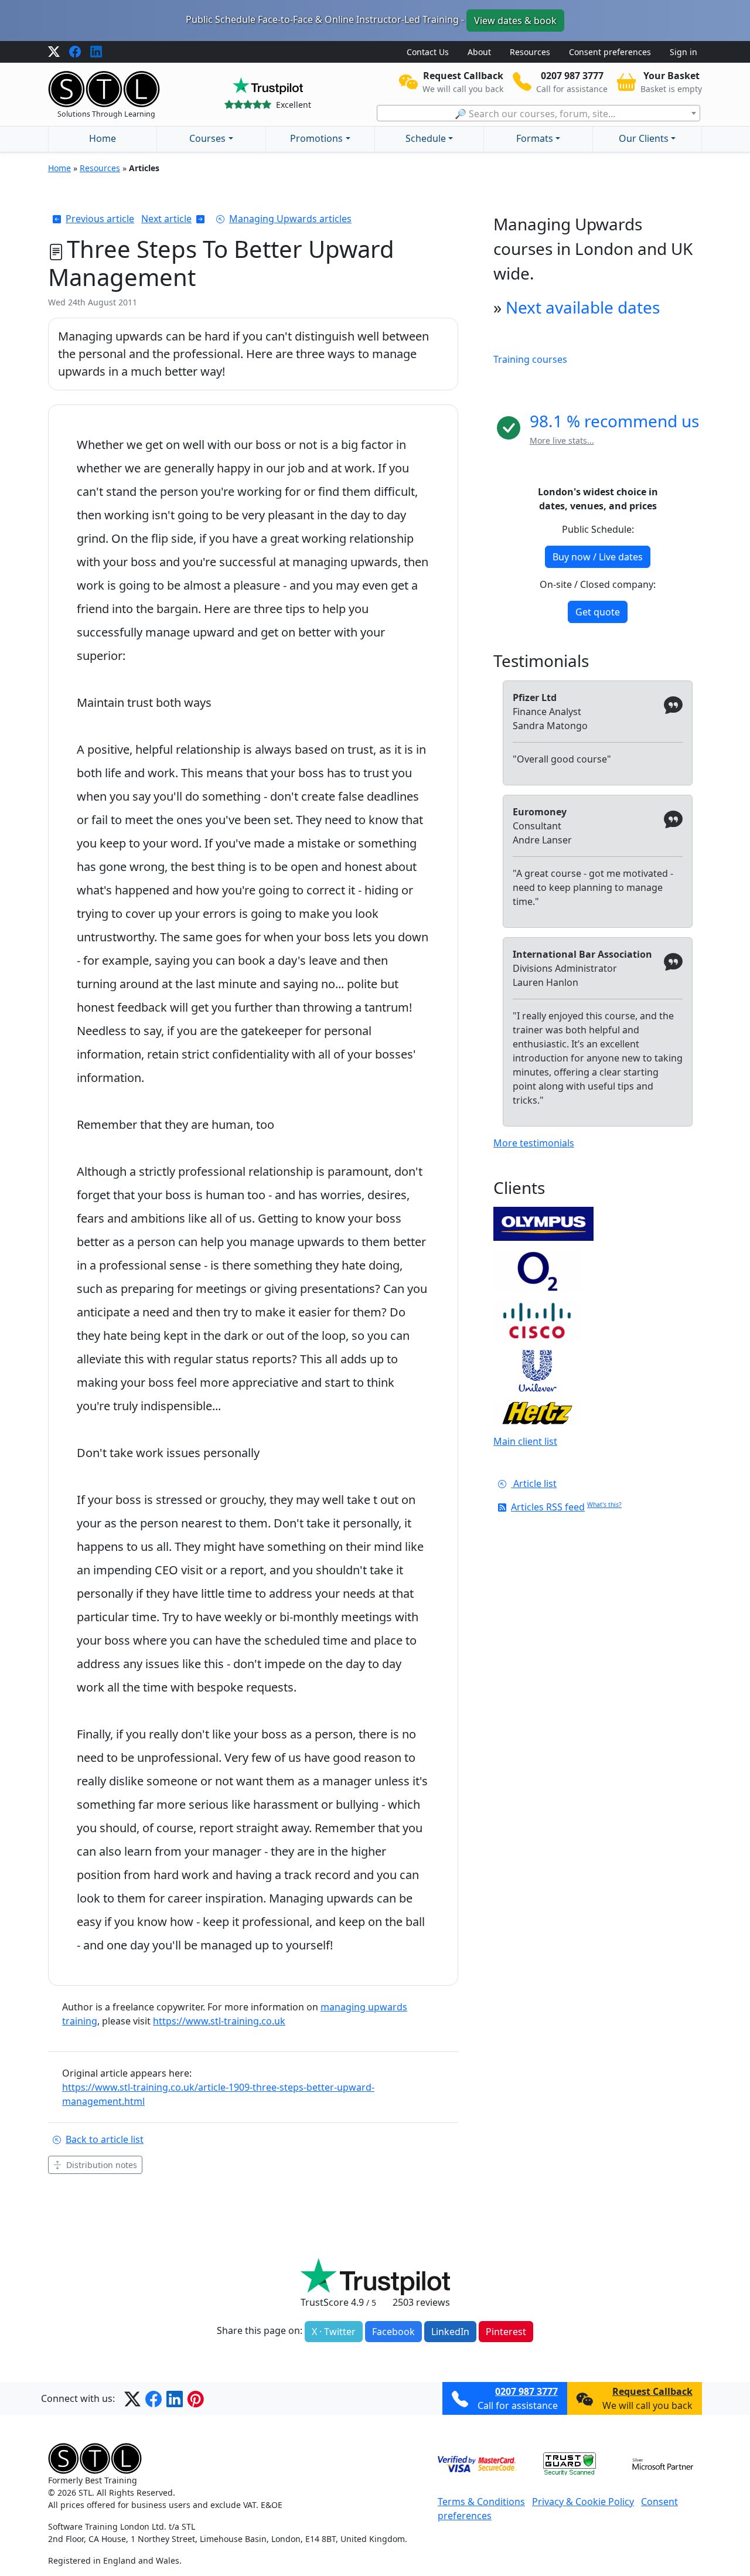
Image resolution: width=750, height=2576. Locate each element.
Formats (535, 138)
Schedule (426, 138)
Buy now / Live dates (598, 557)
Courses (207, 138)
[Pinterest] (196, 2398)
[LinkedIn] (96, 52)
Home (103, 138)
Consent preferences (610, 52)
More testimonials (534, 1143)
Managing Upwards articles (290, 219)
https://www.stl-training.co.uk (219, 2021)
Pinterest (506, 2332)
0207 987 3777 (526, 2391)
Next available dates (583, 307)
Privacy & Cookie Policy (583, 2502)
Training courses (530, 359)
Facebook (393, 2332)
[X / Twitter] (54, 52)
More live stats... (562, 440)
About (479, 52)
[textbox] (538, 114)
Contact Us (428, 52)
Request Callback (652, 2391)
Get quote (598, 612)
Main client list (525, 1441)
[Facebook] (75, 52)
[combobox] (538, 113)
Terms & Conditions (481, 2502)
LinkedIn (450, 2332)
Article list (534, 1483)
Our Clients (644, 138)
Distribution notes (102, 2165)
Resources (530, 52)
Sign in (683, 52)
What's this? (604, 1505)
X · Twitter (334, 2332)
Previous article (100, 219)
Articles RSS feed (548, 1507)
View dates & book (515, 21)
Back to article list (105, 2139)
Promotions (316, 138)
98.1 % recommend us (614, 421)
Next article (166, 219)
